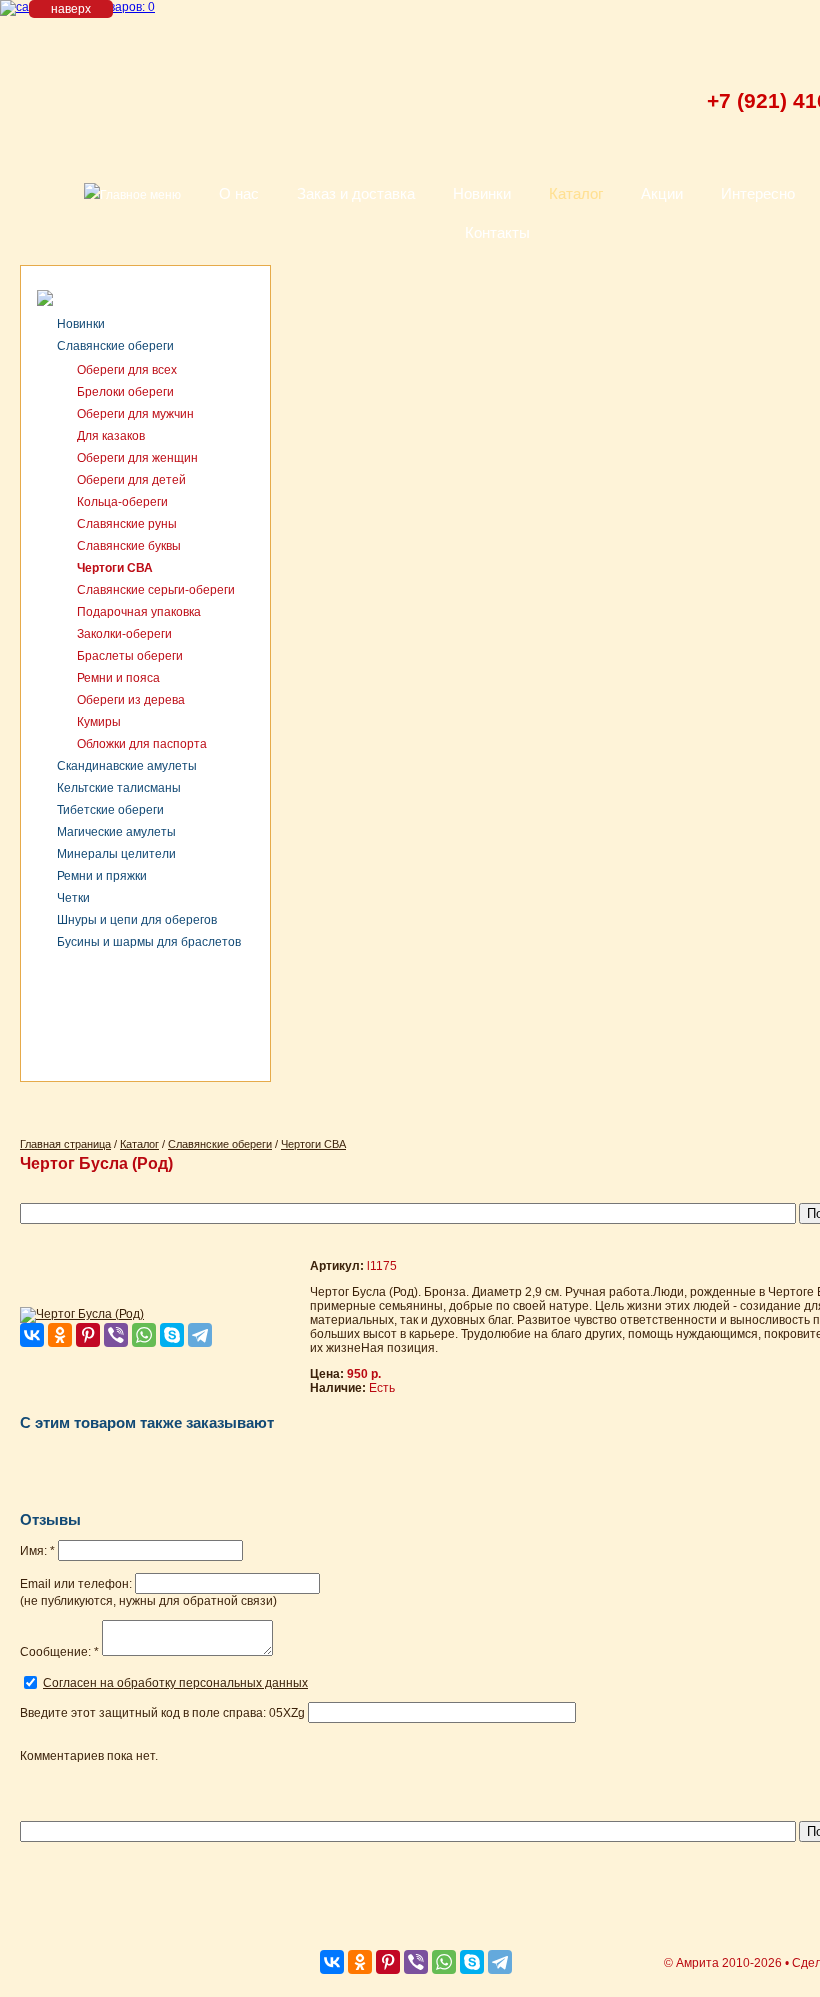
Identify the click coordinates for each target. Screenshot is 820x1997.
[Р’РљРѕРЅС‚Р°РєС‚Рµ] (32, 1335)
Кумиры (99, 722)
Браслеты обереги (130, 656)
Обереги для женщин (137, 458)
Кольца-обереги (122, 502)
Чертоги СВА (115, 568)
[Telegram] (200, 1335)
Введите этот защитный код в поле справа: (162, 1713)
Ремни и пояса (118, 678)
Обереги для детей (131, 480)
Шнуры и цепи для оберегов (137, 920)
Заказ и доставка (356, 193)
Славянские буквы (129, 546)
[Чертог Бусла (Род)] (82, 1314)
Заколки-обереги (124, 634)
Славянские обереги (115, 346)
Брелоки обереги (125, 392)
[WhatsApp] (144, 1335)
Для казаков (111, 436)
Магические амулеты (116, 832)
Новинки (482, 193)
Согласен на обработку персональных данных (175, 1683)
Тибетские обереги (110, 810)
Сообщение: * (59, 1652)
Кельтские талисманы (119, 788)
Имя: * (37, 1551)
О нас (239, 193)
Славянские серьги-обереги (156, 590)
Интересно (758, 193)
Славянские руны (127, 524)
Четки (73, 898)
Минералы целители (116, 854)
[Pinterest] (88, 1335)
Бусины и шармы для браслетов (149, 942)
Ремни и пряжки (102, 876)
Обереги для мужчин (135, 414)
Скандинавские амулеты (127, 766)
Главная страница (65, 1144)
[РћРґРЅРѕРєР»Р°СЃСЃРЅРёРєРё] (60, 1335)
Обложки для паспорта (142, 744)
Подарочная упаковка (139, 612)
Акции (662, 193)
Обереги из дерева (131, 700)
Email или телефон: (76, 1584)
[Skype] (172, 1335)
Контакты (497, 232)
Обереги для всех (127, 370)
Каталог (576, 193)
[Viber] (116, 1335)
